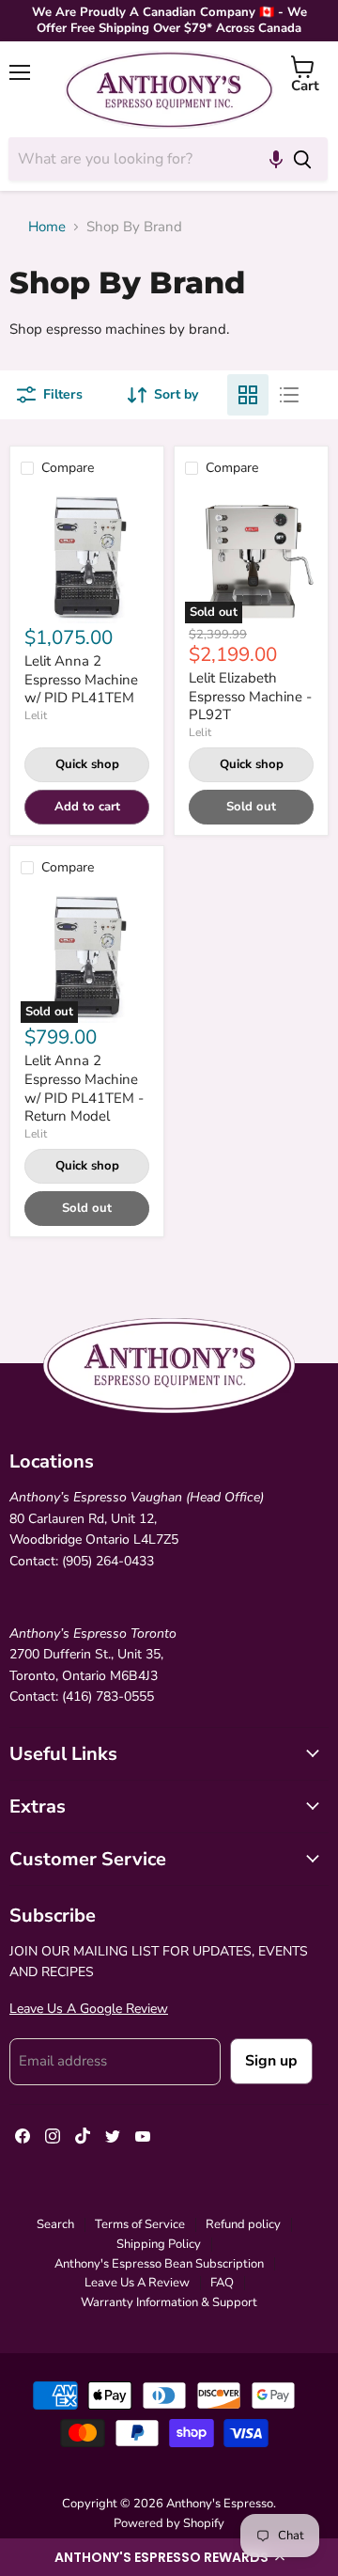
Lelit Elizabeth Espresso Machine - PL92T (250, 696)
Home (47, 227)
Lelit (36, 715)
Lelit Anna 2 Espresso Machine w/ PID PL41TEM (81, 679)
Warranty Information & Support (169, 2302)
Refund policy (243, 2224)
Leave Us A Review (137, 2283)
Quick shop (87, 764)
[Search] (302, 159)
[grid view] (248, 395)
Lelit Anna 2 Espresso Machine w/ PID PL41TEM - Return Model (84, 1088)
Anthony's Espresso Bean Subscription (159, 2264)
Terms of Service (140, 2224)
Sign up (271, 2061)
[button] (169, 2557)
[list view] (289, 395)
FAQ (222, 2283)
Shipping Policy (159, 2244)
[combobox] (143, 159)
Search (55, 2224)
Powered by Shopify (169, 2523)
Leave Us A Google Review (89, 2009)
